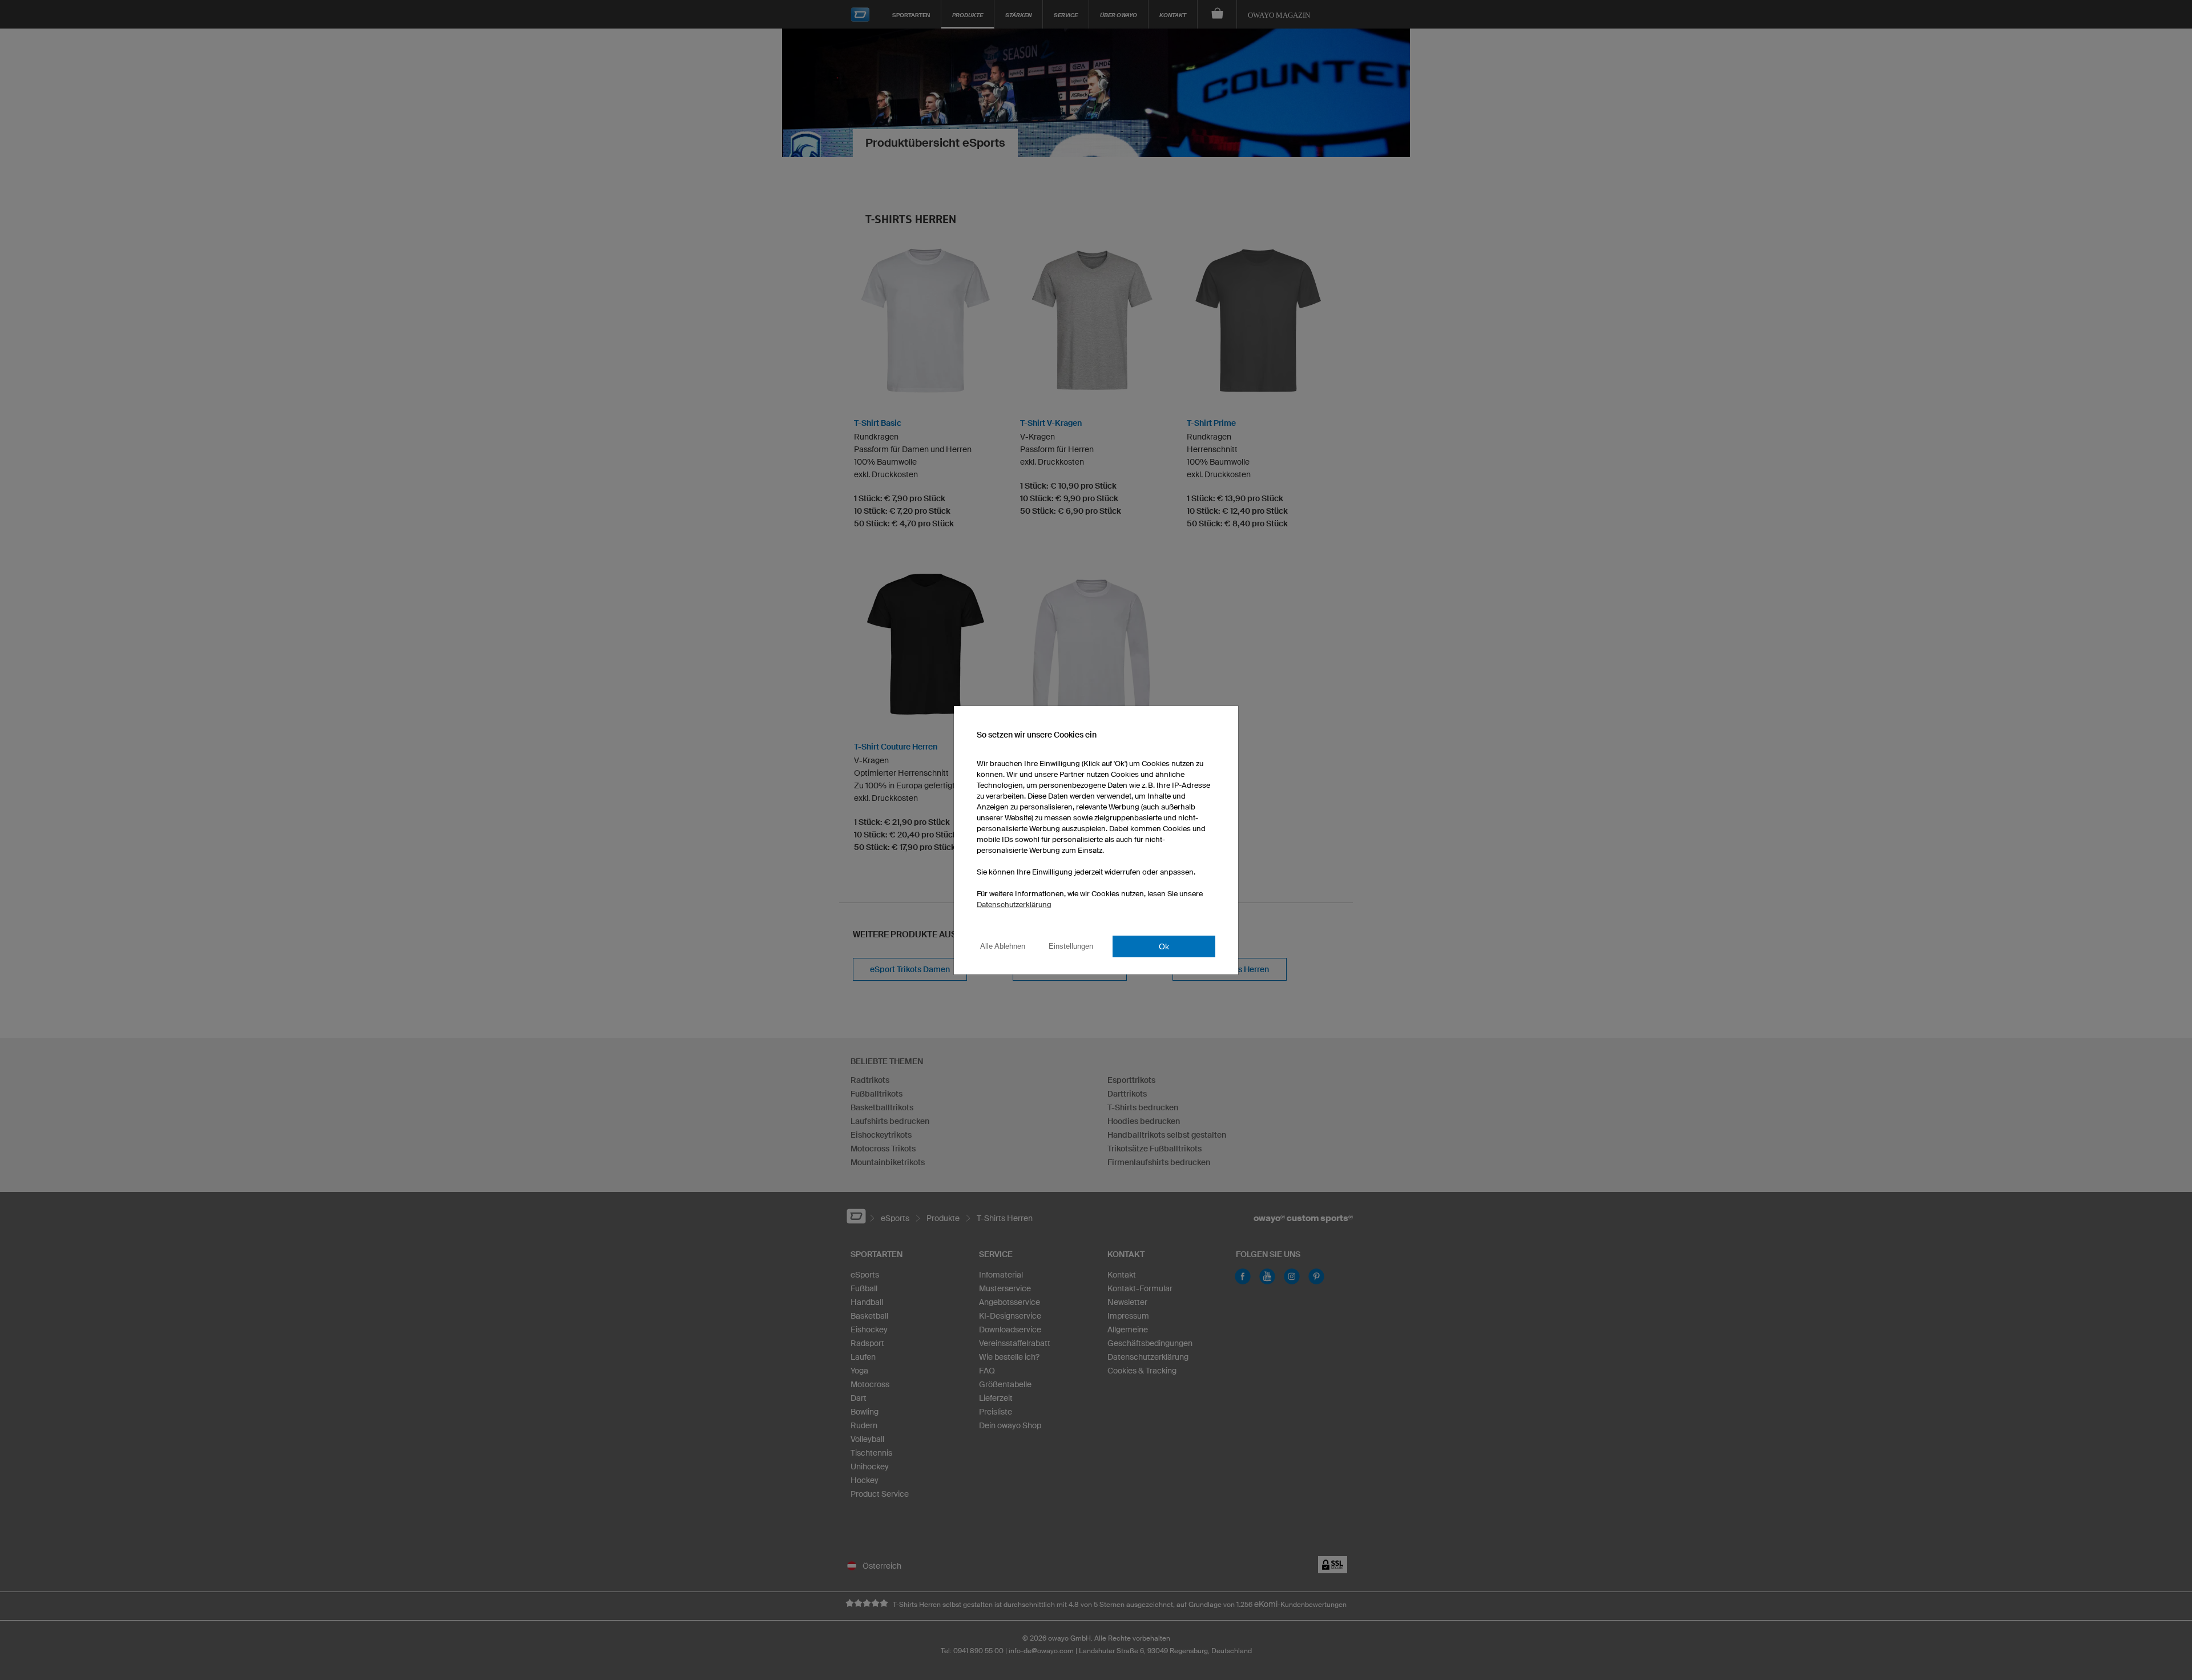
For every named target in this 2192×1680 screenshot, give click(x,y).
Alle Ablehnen (1003, 946)
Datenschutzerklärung (1014, 905)
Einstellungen (1071, 946)
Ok (1164, 946)
